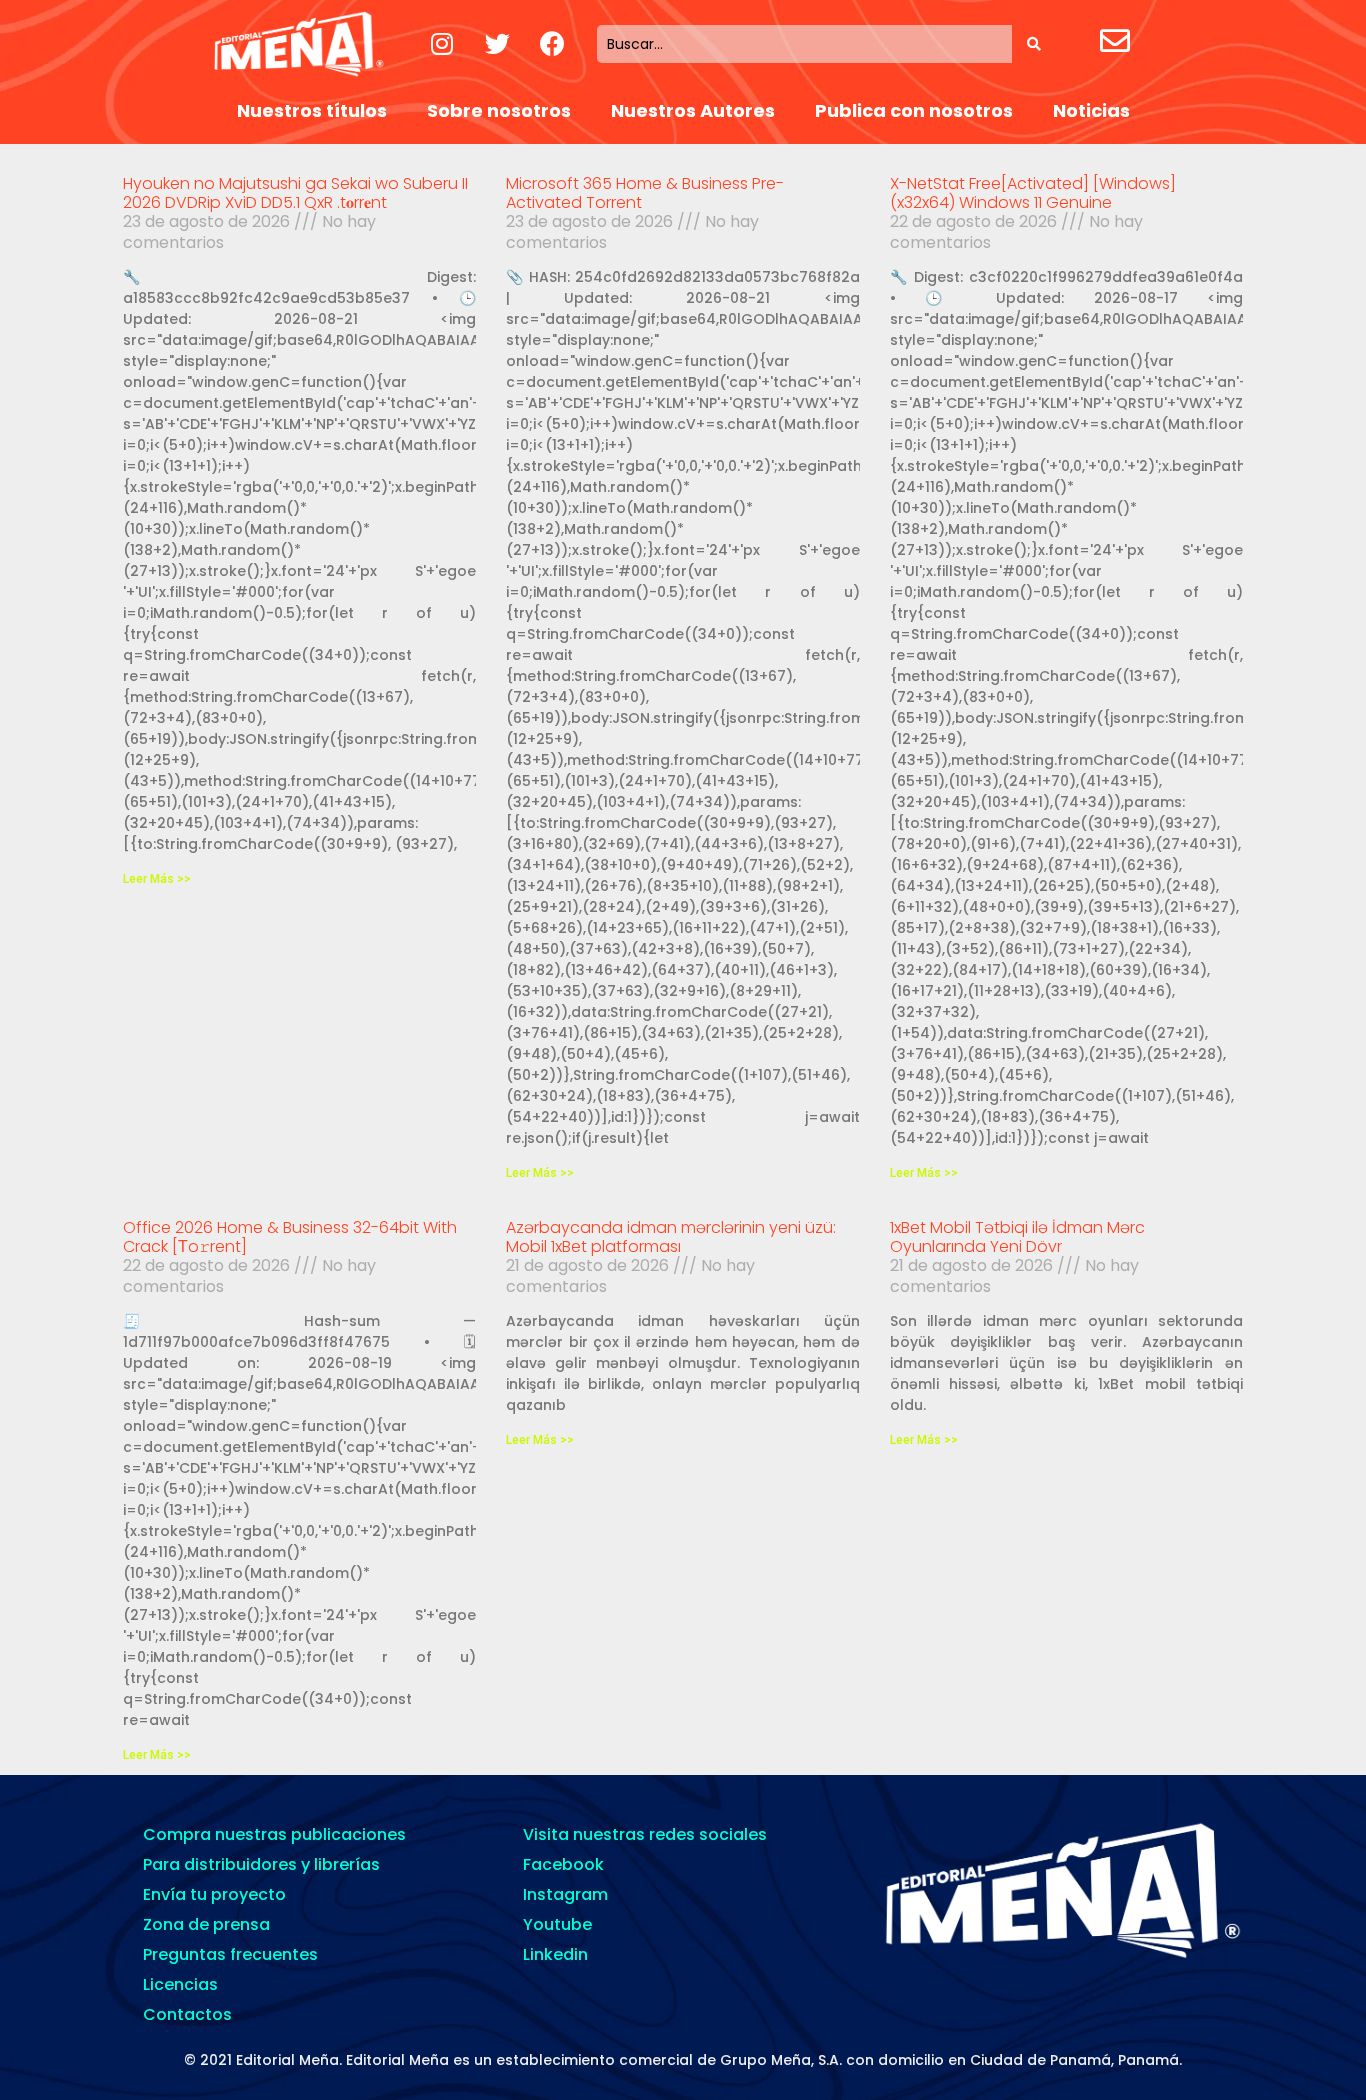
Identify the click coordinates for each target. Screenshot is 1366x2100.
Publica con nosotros (914, 110)
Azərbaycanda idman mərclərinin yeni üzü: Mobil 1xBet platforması (671, 1237)
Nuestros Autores (693, 110)
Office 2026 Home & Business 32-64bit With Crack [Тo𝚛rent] (290, 1237)
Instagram (565, 1894)
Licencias (180, 1984)
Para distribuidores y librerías (261, 1864)
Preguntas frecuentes (230, 1954)
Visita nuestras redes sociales (645, 1834)
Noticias (1091, 110)
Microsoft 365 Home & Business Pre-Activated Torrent (645, 193)
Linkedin (555, 1954)
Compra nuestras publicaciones (274, 1834)
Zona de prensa (206, 1924)
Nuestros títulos (312, 110)
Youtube (557, 1924)
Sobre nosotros (499, 110)
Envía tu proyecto (214, 1894)
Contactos (187, 2014)
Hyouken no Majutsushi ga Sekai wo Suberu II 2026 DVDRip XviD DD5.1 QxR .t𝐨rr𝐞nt (295, 193)
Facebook (563, 1864)
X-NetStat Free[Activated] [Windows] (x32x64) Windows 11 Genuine (1033, 193)
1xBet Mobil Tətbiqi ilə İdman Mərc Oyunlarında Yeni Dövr (1017, 1237)
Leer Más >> (157, 879)
